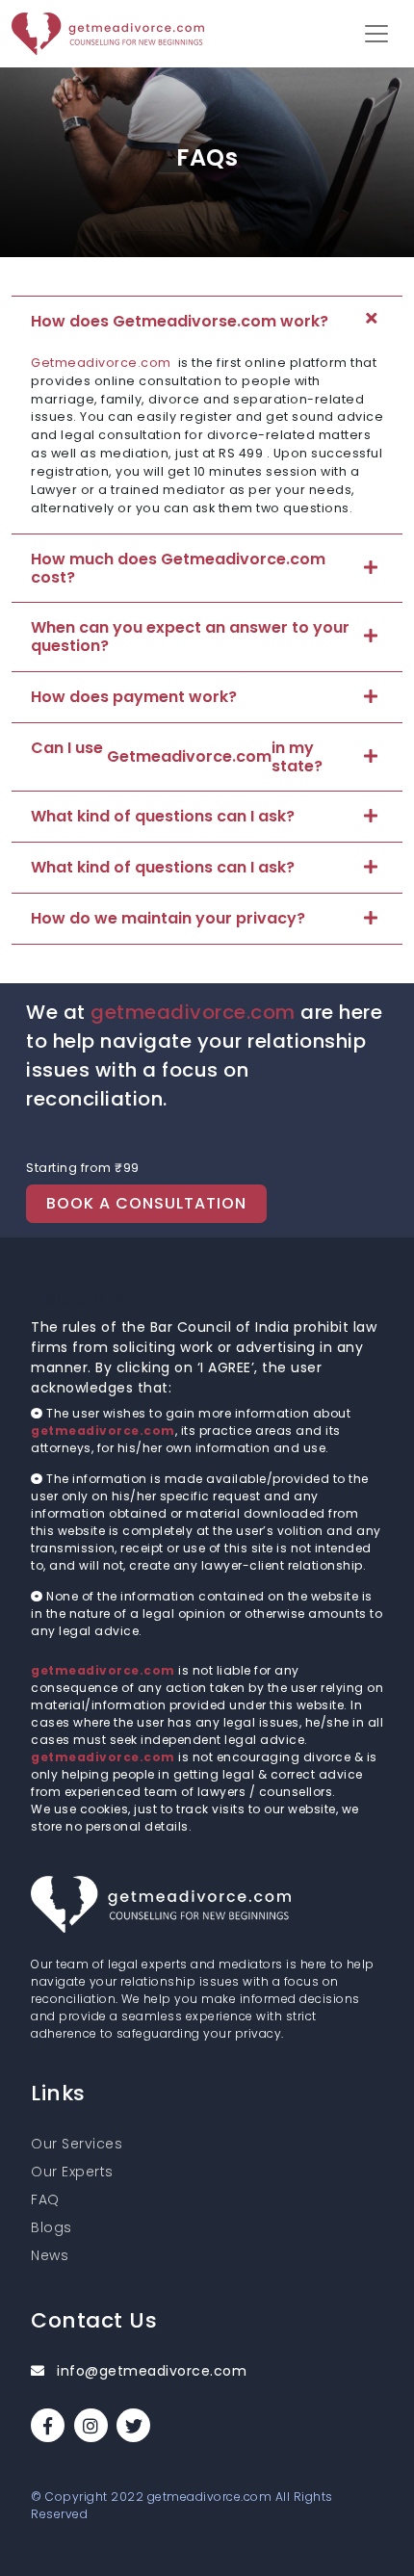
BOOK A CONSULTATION (146, 1203)
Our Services (77, 2144)
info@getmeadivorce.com (150, 2371)
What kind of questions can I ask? (163, 816)
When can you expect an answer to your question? (190, 637)
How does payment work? (134, 697)
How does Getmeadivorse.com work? (180, 321)
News (50, 2255)
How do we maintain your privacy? (168, 918)
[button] (376, 34)
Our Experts (72, 2172)
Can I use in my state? (177, 757)
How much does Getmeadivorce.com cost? (178, 568)
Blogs (52, 2227)
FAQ (45, 2199)
